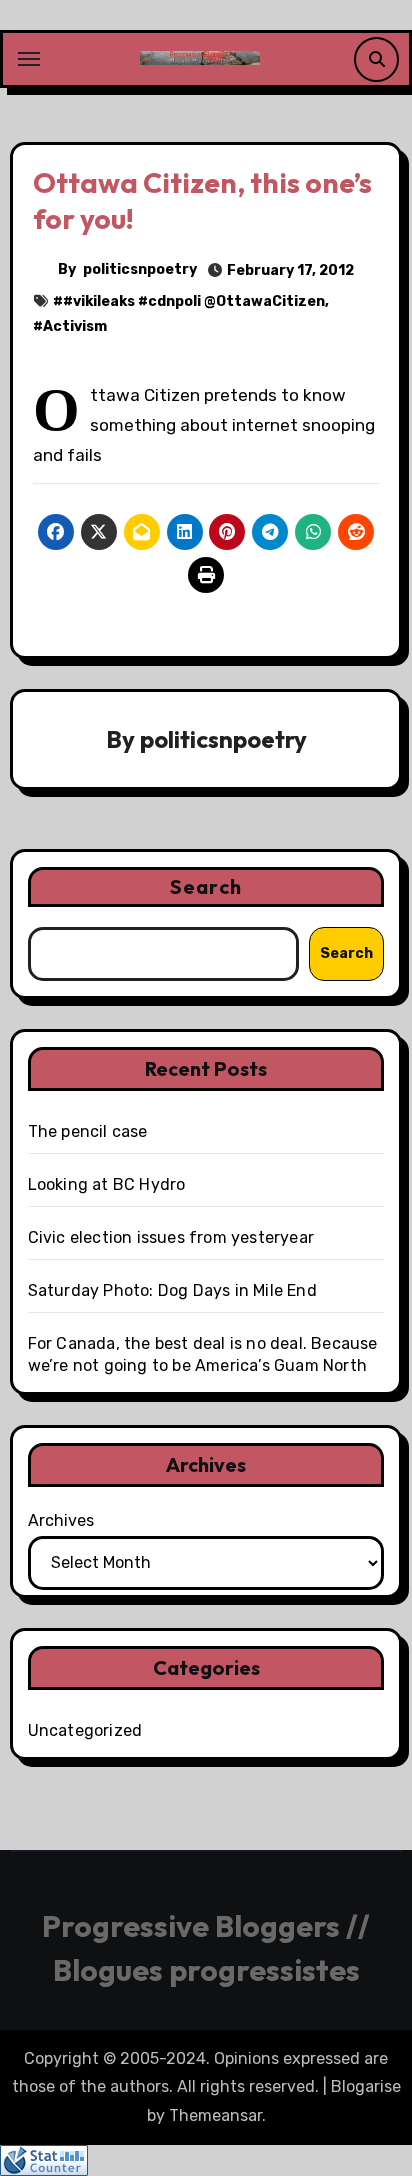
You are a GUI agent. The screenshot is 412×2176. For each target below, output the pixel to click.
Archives (61, 1520)
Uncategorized (85, 1730)
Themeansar (215, 2115)
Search (206, 886)
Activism (75, 326)
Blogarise (366, 2086)
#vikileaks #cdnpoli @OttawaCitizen (194, 301)
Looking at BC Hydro (107, 1184)
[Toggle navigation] (29, 59)
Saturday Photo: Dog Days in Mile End (172, 1290)
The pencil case (88, 1131)
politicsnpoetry (140, 269)
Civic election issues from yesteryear (171, 1237)
